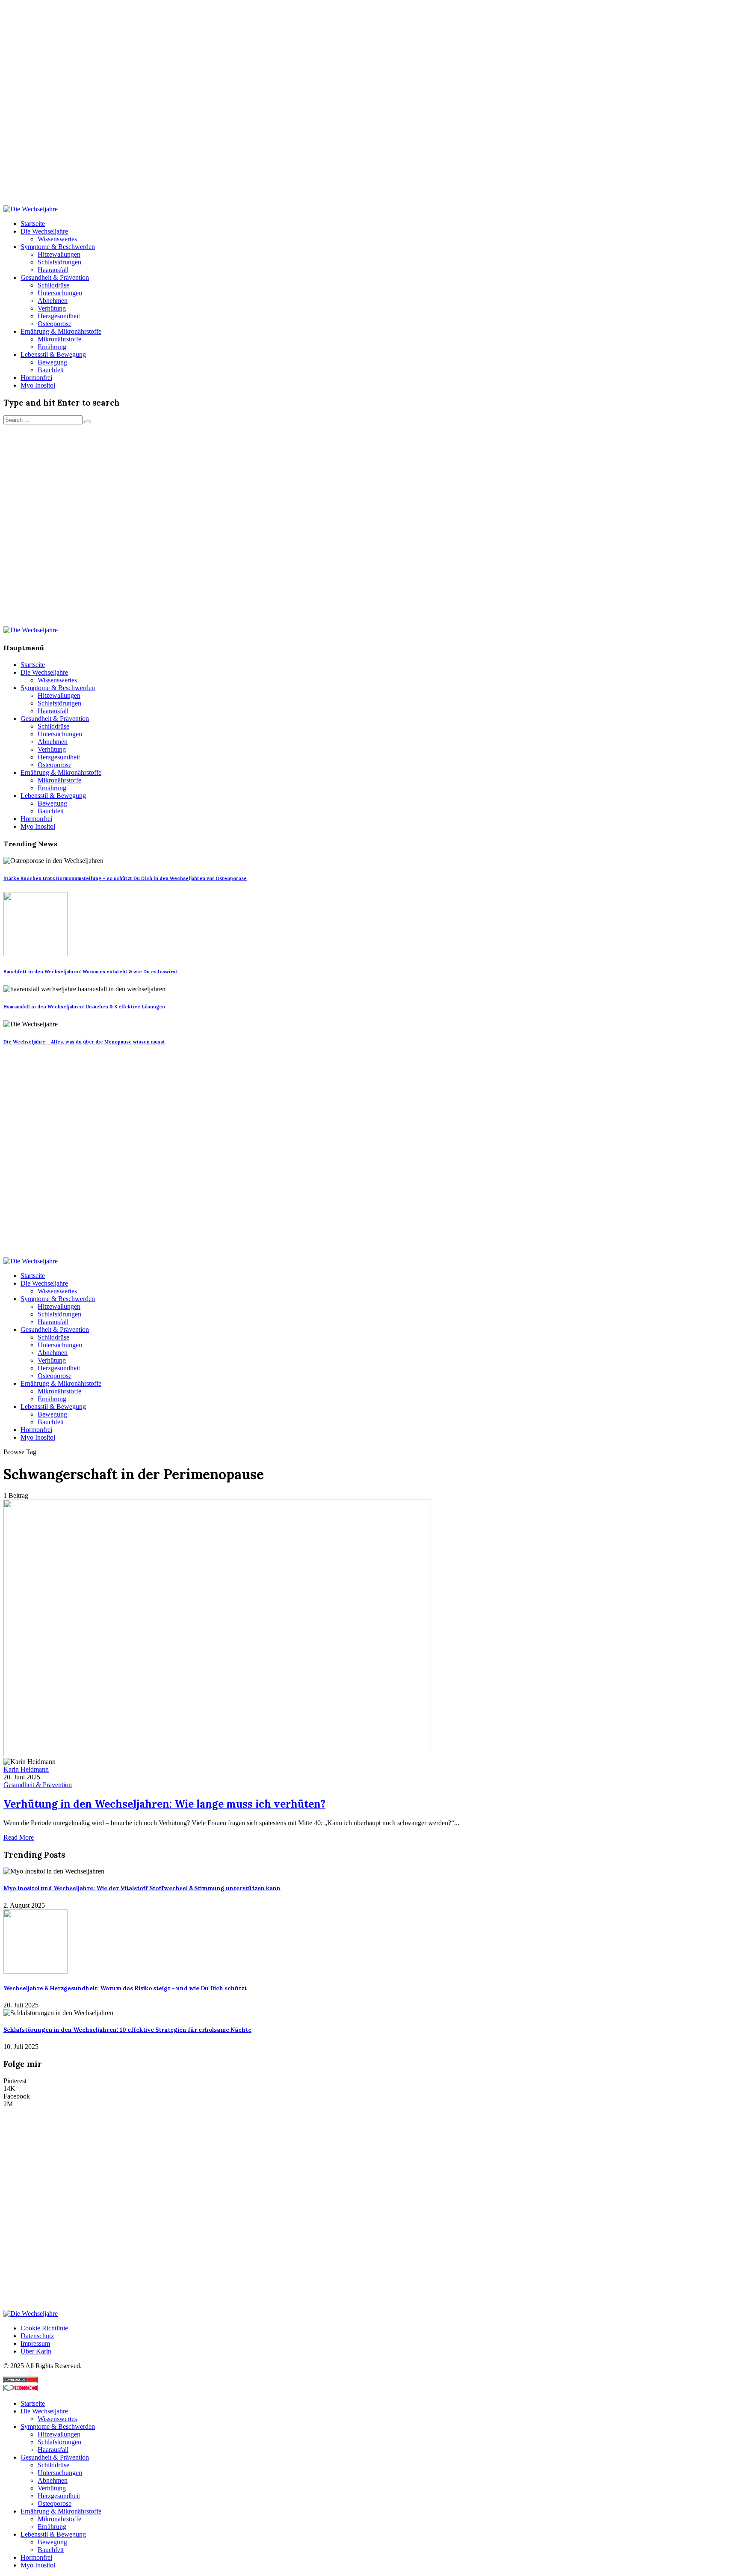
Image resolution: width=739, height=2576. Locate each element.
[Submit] (88, 422)
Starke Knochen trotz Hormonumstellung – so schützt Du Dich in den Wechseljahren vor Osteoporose (125, 878)
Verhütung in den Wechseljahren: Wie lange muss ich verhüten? (164, 1804)
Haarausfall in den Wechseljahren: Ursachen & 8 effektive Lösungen (84, 1007)
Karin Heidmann (26, 1769)
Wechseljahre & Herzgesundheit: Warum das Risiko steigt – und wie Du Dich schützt (125, 1988)
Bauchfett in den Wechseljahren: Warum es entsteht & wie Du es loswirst (90, 972)
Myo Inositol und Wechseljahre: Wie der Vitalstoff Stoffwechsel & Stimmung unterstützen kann (142, 1888)
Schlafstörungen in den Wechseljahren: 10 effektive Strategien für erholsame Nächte (127, 2030)
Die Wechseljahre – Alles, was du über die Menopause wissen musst (84, 1042)
